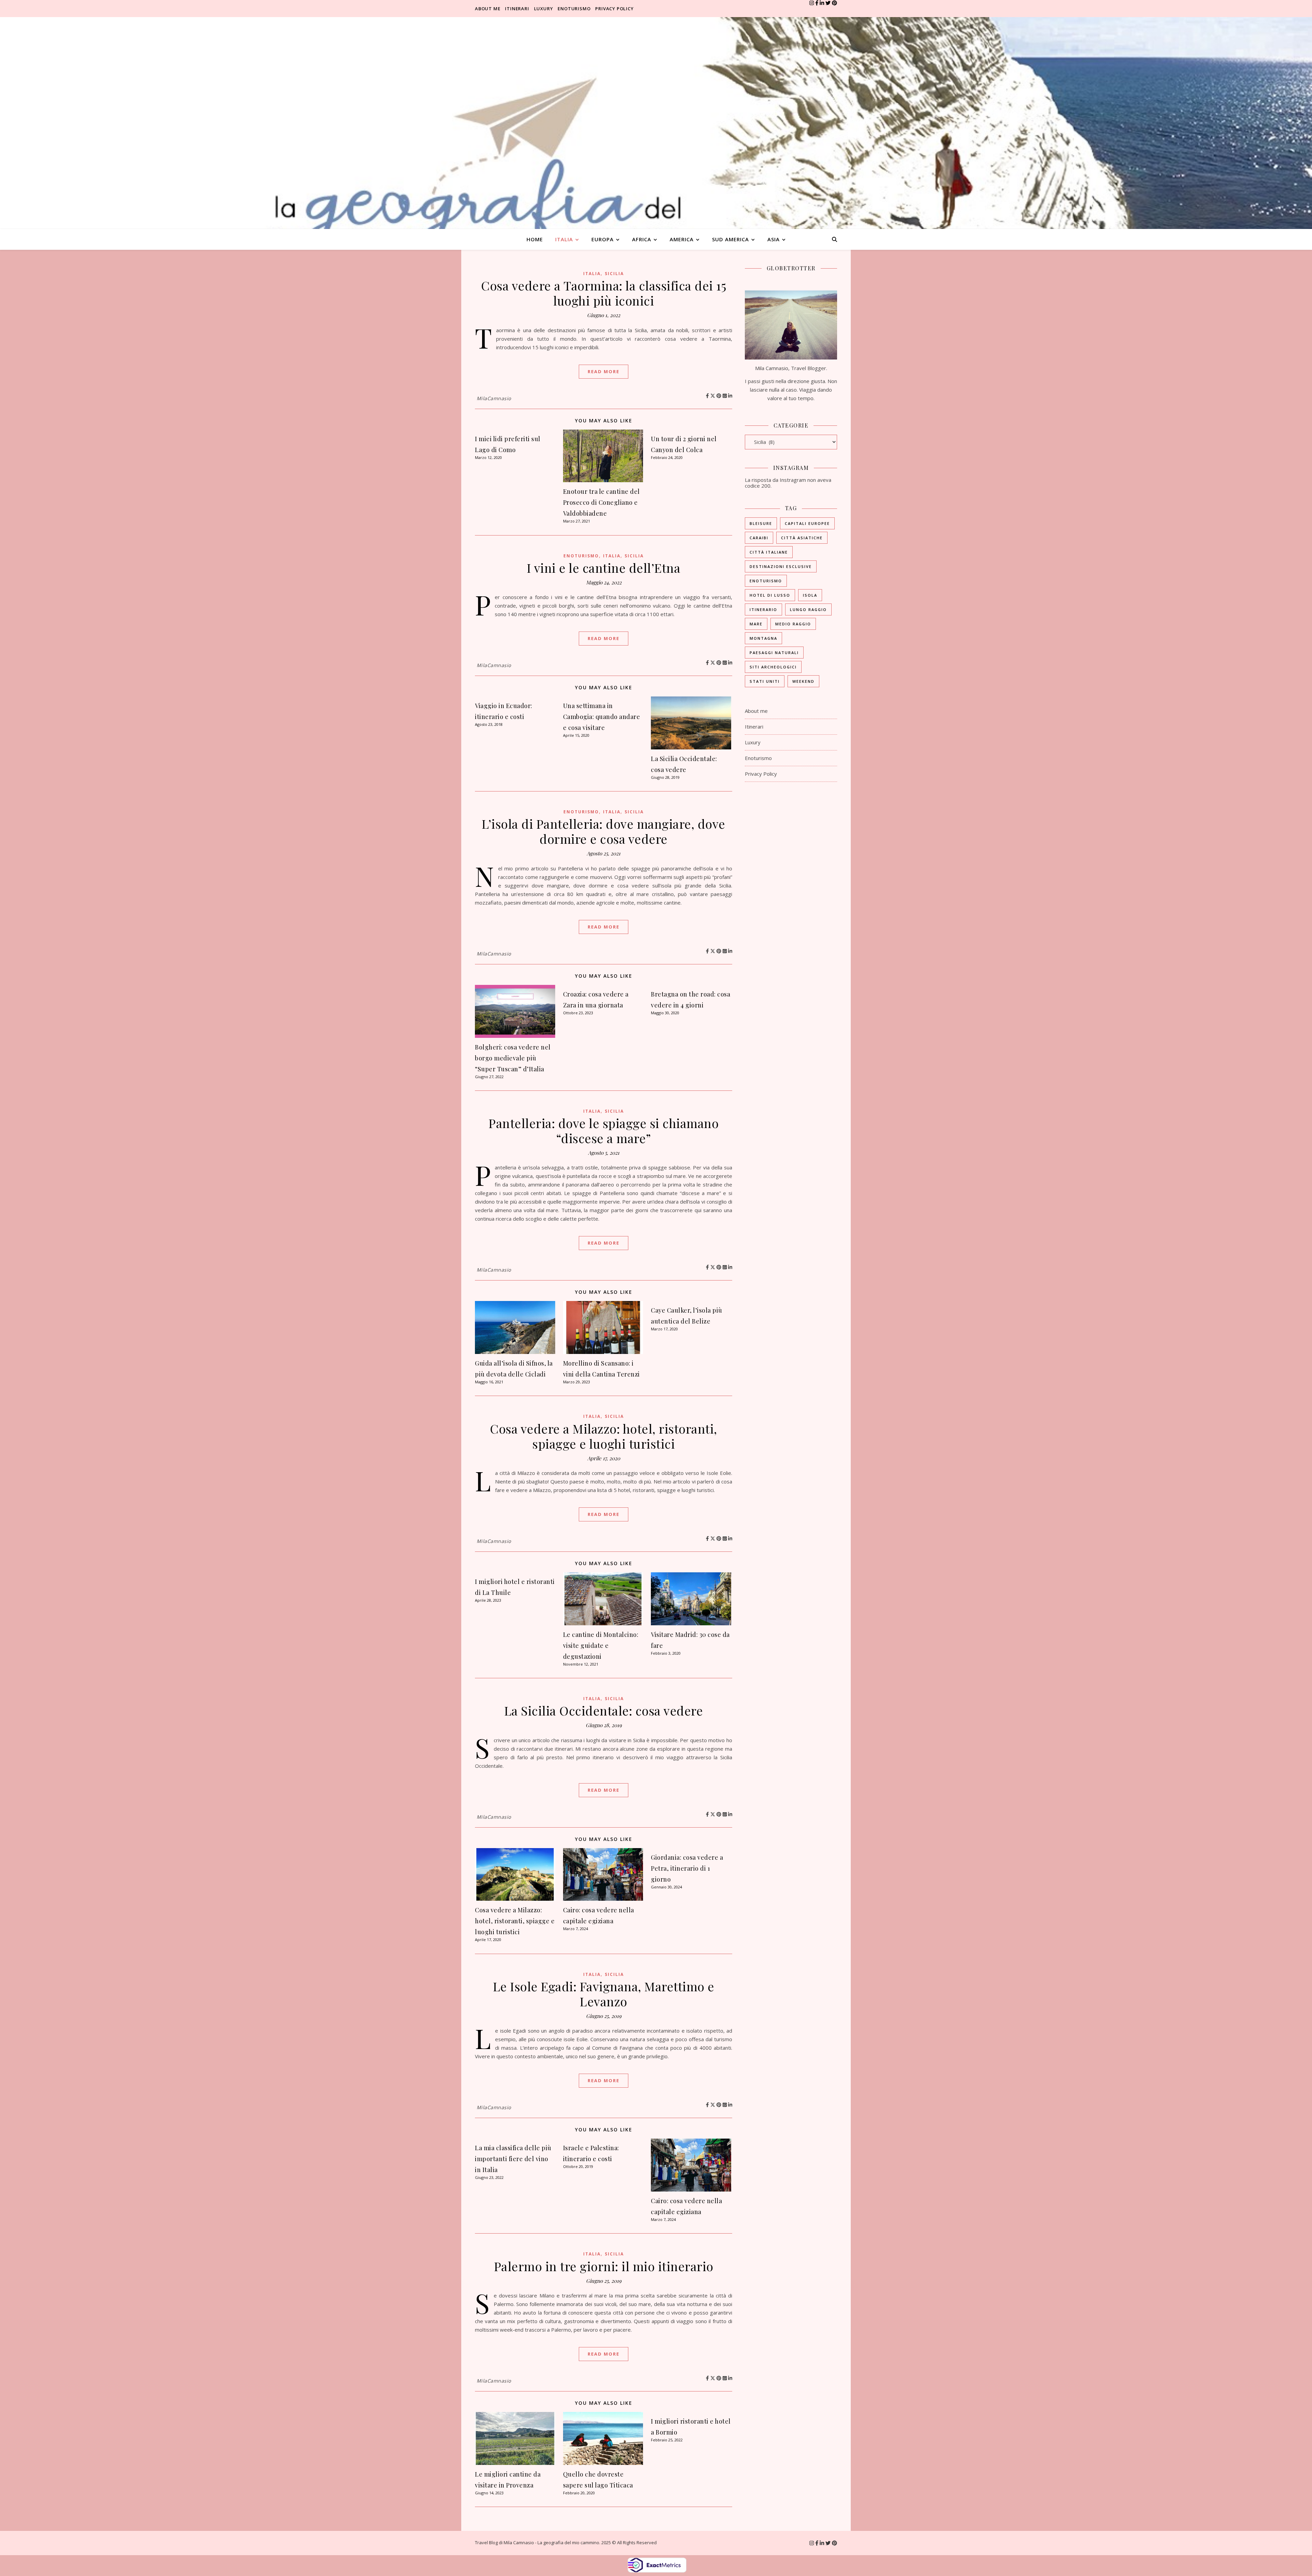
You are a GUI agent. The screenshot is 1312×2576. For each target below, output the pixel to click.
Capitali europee (807, 523)
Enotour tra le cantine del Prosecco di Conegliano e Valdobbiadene (602, 502)
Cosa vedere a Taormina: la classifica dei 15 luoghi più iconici (604, 293)
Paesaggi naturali (774, 653)
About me (488, 9)
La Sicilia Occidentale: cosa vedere (604, 1710)
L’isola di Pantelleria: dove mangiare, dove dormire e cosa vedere (604, 831)
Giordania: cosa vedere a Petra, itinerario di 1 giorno (687, 1868)
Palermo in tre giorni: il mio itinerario (604, 2266)
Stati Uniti (765, 681)
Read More (604, 371)
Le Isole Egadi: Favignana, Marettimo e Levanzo (604, 1994)
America (682, 239)
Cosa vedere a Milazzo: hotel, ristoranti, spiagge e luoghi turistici (604, 1436)
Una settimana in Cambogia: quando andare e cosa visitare (602, 717)
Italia (564, 239)
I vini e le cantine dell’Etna (604, 568)
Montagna (763, 638)
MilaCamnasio (494, 398)
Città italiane (769, 552)
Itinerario (763, 609)
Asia (774, 239)
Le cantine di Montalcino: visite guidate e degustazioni (601, 1645)
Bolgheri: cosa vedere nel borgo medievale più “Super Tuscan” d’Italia (513, 1058)
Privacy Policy (614, 9)
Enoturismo (574, 9)
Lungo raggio (808, 609)
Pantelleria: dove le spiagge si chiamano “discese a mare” (604, 1130)
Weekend (803, 681)
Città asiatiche (802, 538)
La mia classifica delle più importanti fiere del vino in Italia (513, 2159)
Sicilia (614, 274)
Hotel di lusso (770, 595)
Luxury (544, 9)
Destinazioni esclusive (781, 566)
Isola (810, 595)
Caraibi (759, 538)
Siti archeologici (773, 667)
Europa (603, 239)
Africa (642, 239)
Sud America (730, 239)
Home (535, 239)
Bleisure (761, 523)
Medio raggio (793, 624)
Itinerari (517, 9)
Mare (756, 624)
